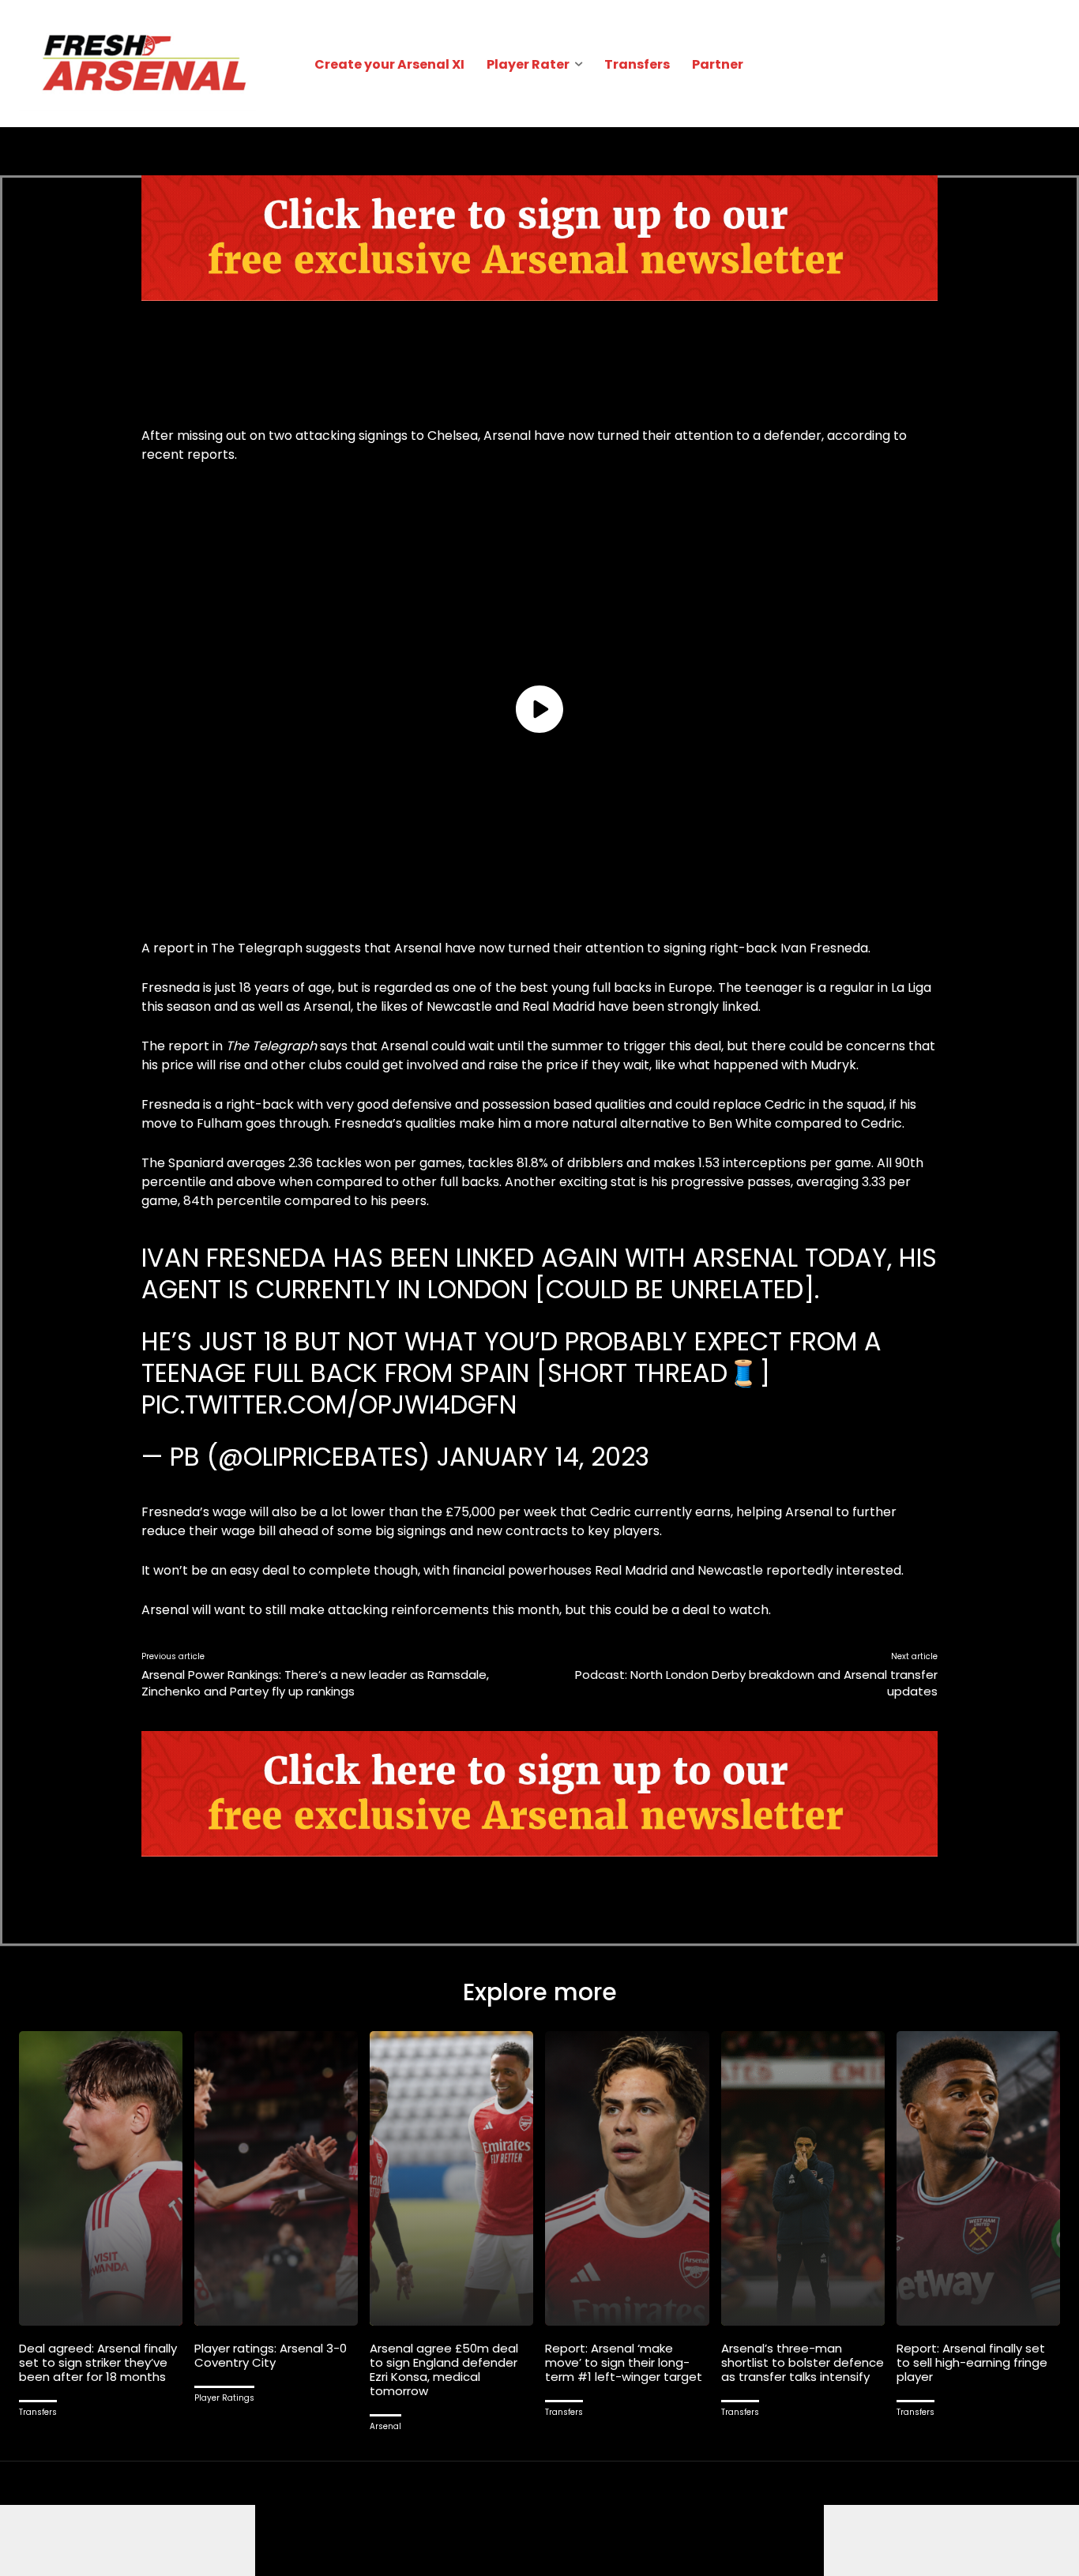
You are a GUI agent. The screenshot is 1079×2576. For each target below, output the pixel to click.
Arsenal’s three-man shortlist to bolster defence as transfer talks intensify (803, 2362)
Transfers (38, 2412)
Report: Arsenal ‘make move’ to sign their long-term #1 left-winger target (624, 2362)
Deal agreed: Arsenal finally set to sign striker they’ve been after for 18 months (98, 2362)
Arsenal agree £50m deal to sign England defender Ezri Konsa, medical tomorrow (444, 2369)
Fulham (221, 1123)
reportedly (800, 1570)
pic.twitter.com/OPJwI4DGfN (329, 1404)
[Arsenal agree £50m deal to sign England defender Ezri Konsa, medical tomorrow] (451, 2178)
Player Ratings (224, 2398)
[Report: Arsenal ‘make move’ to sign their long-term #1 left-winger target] (627, 2178)
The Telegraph (257, 948)
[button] (1041, 64)
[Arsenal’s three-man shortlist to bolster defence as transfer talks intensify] (803, 2178)
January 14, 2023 (543, 1457)
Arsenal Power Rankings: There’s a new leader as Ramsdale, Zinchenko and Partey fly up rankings (315, 1683)
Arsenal (385, 2426)
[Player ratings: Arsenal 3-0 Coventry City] (276, 2178)
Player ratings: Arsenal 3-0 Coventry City (271, 2355)
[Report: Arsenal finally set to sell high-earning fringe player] (978, 2178)
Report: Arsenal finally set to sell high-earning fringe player (972, 2362)
